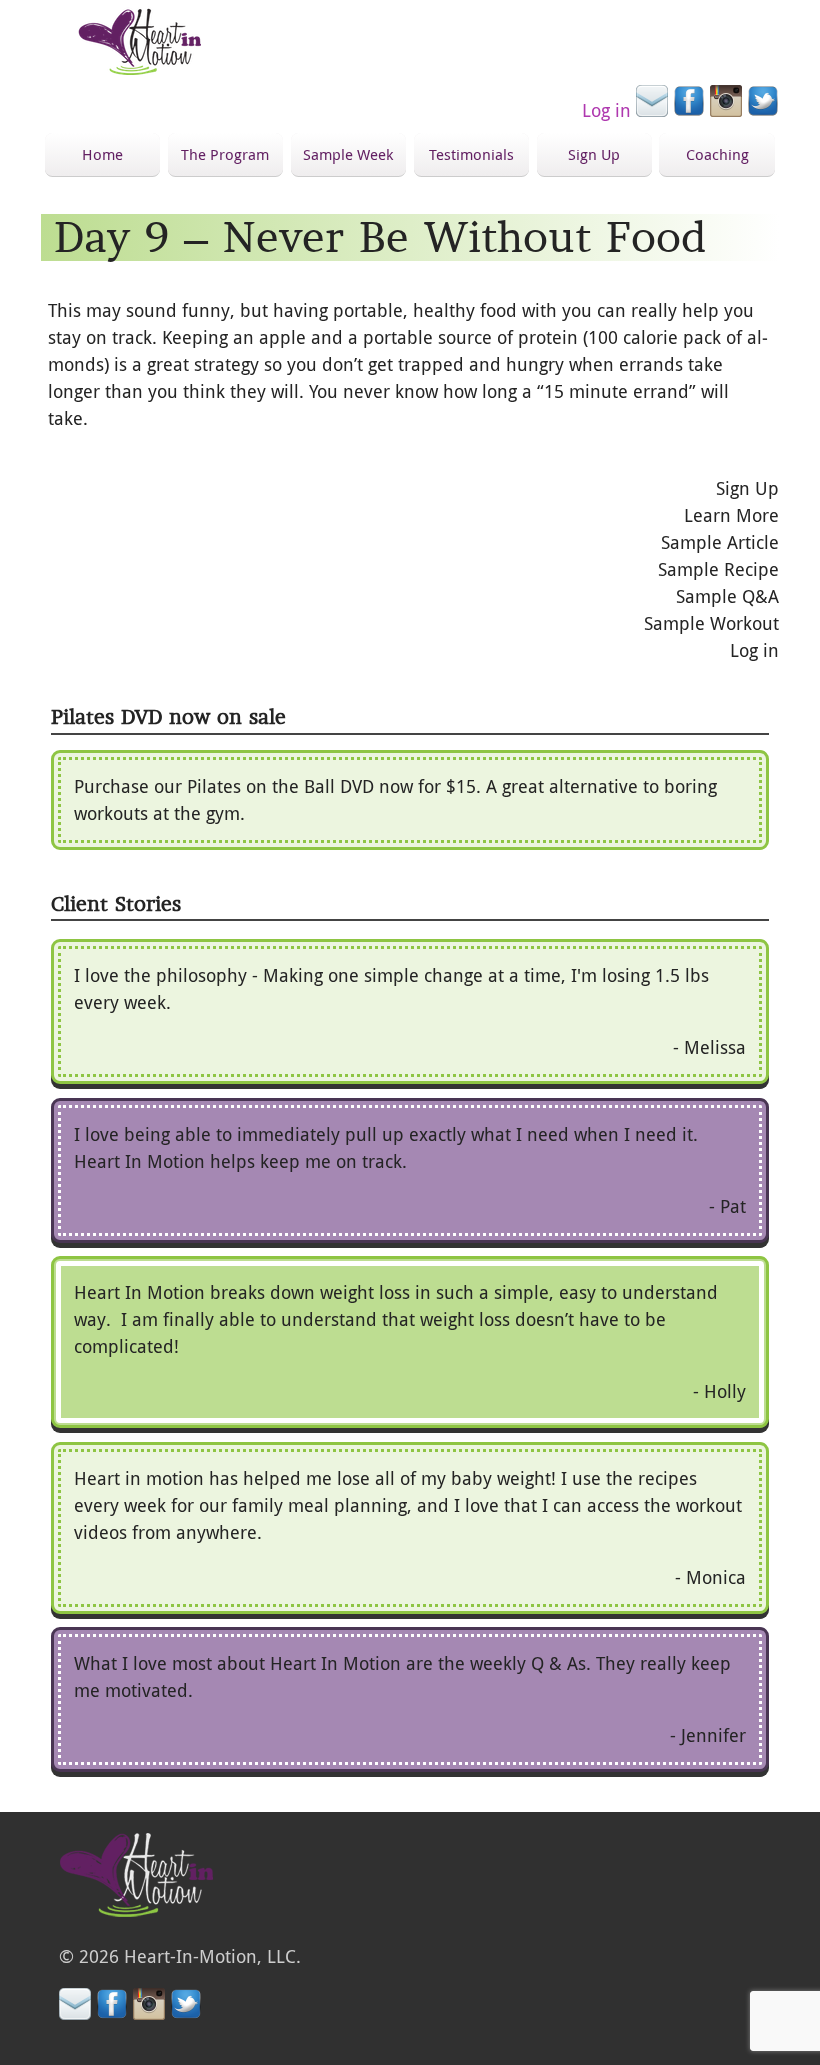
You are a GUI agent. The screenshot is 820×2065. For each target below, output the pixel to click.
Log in (606, 110)
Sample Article (720, 542)
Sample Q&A (727, 596)
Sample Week (348, 154)
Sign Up (594, 154)
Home (102, 154)
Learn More (731, 515)
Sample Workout (711, 623)
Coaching (717, 154)
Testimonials (471, 154)
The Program (225, 154)
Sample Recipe (718, 569)
